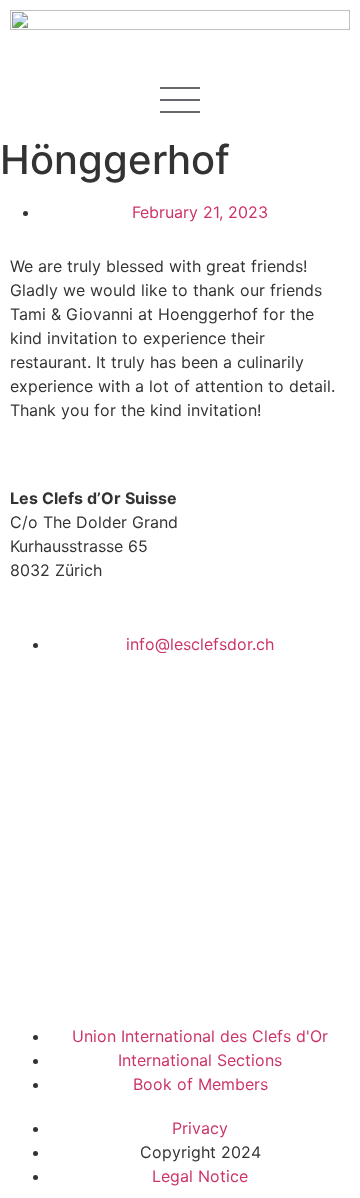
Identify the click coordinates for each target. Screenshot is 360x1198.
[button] (180, 96)
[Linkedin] (90, 973)
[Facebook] (35, 973)
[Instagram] (145, 973)
